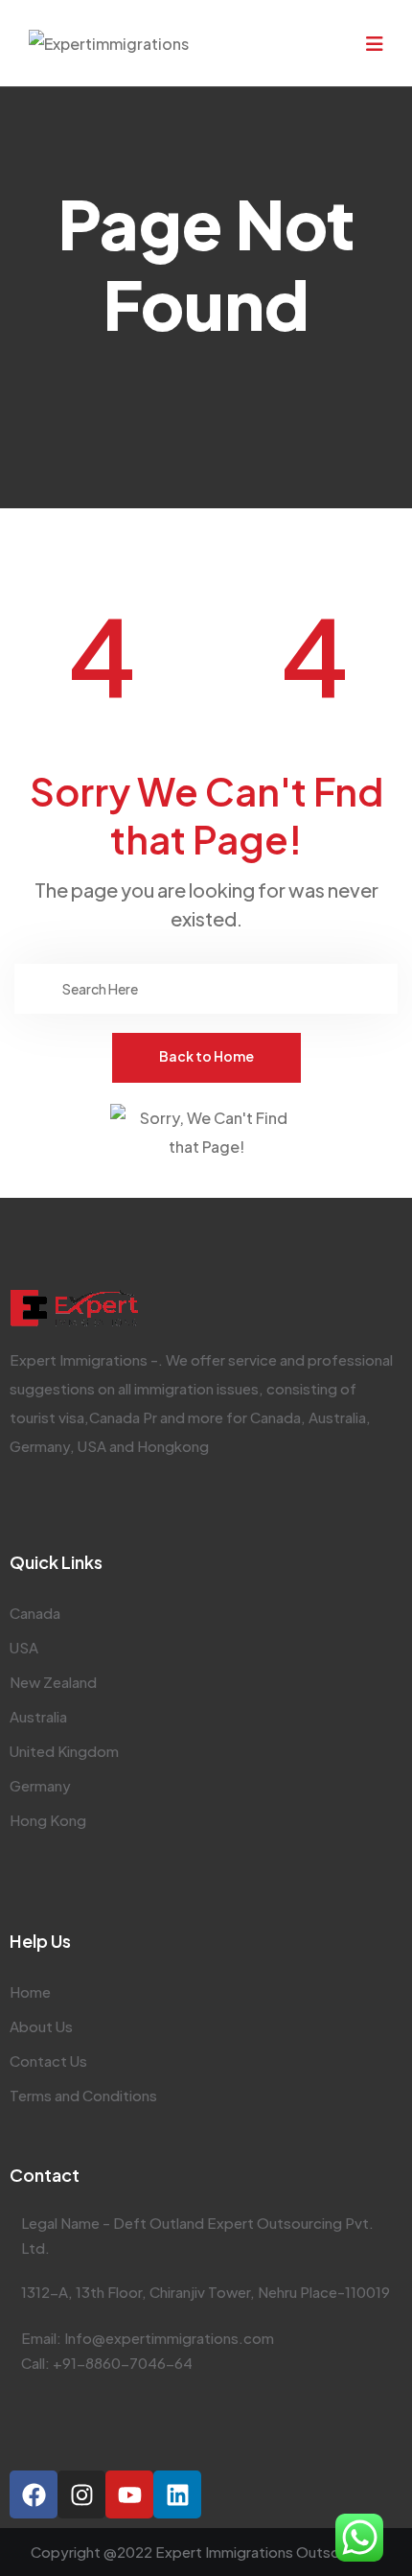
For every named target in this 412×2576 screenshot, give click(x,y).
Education (69, 411)
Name (53, 165)
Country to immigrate (103, 516)
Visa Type (65, 463)
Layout (51, 367)
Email (50, 217)
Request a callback (196, 595)
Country (60, 270)
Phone (55, 322)
